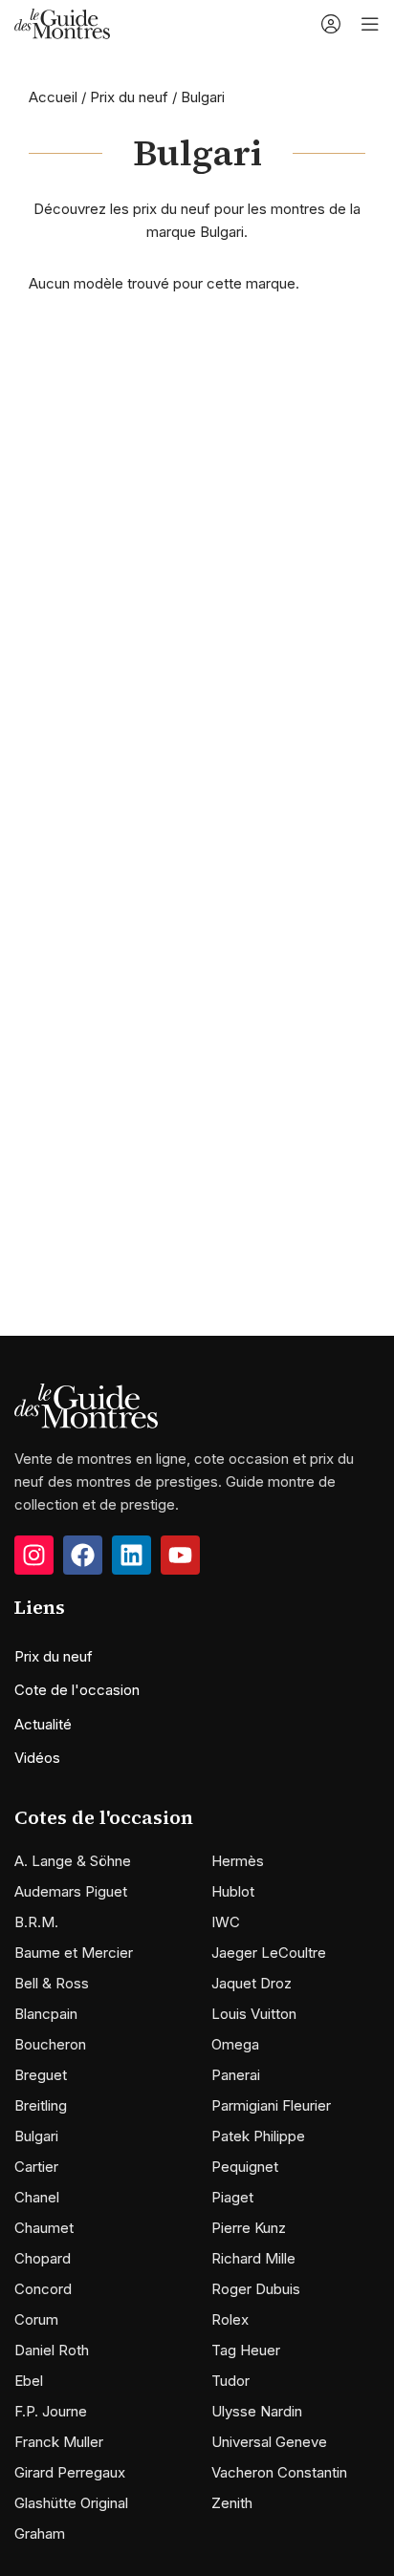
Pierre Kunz (249, 2228)
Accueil (53, 97)
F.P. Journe (51, 2411)
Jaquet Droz (252, 1983)
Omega (235, 2044)
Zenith (232, 2503)
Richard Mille (253, 2258)
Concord (43, 2289)
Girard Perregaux (70, 2472)
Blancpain (46, 2014)
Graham (40, 2533)
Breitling (41, 2105)
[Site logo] (62, 22)
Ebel (29, 2381)
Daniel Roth (52, 2350)
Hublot (233, 1891)
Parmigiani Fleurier (271, 2105)
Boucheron (50, 2044)
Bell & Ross (52, 1983)
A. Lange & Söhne (73, 1861)
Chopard (43, 2258)
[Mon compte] (331, 24)
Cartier (36, 2167)
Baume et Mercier (74, 1953)
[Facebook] (83, 1555)
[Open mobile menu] (370, 24)
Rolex (230, 2319)
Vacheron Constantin (279, 2472)
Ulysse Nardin (257, 2411)
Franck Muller (59, 2442)
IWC (226, 1922)
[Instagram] (34, 1555)
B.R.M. (36, 1922)
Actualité (43, 1724)
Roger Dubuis (256, 2289)
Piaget (232, 2197)
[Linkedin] (131, 1555)
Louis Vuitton (254, 2014)
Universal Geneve (269, 2442)
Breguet (41, 2075)
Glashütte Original (71, 2503)
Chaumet (44, 2228)
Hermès (238, 1861)
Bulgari (36, 2136)
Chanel (37, 2197)
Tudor (230, 2381)
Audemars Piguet (71, 1891)
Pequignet (245, 2167)
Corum (36, 2319)
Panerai (236, 2075)
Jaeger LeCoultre (269, 1953)
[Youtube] (180, 1555)
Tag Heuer (246, 2350)
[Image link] (86, 1405)
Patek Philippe (258, 2136)
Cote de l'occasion (77, 1690)
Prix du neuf (129, 97)
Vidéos (37, 1758)
